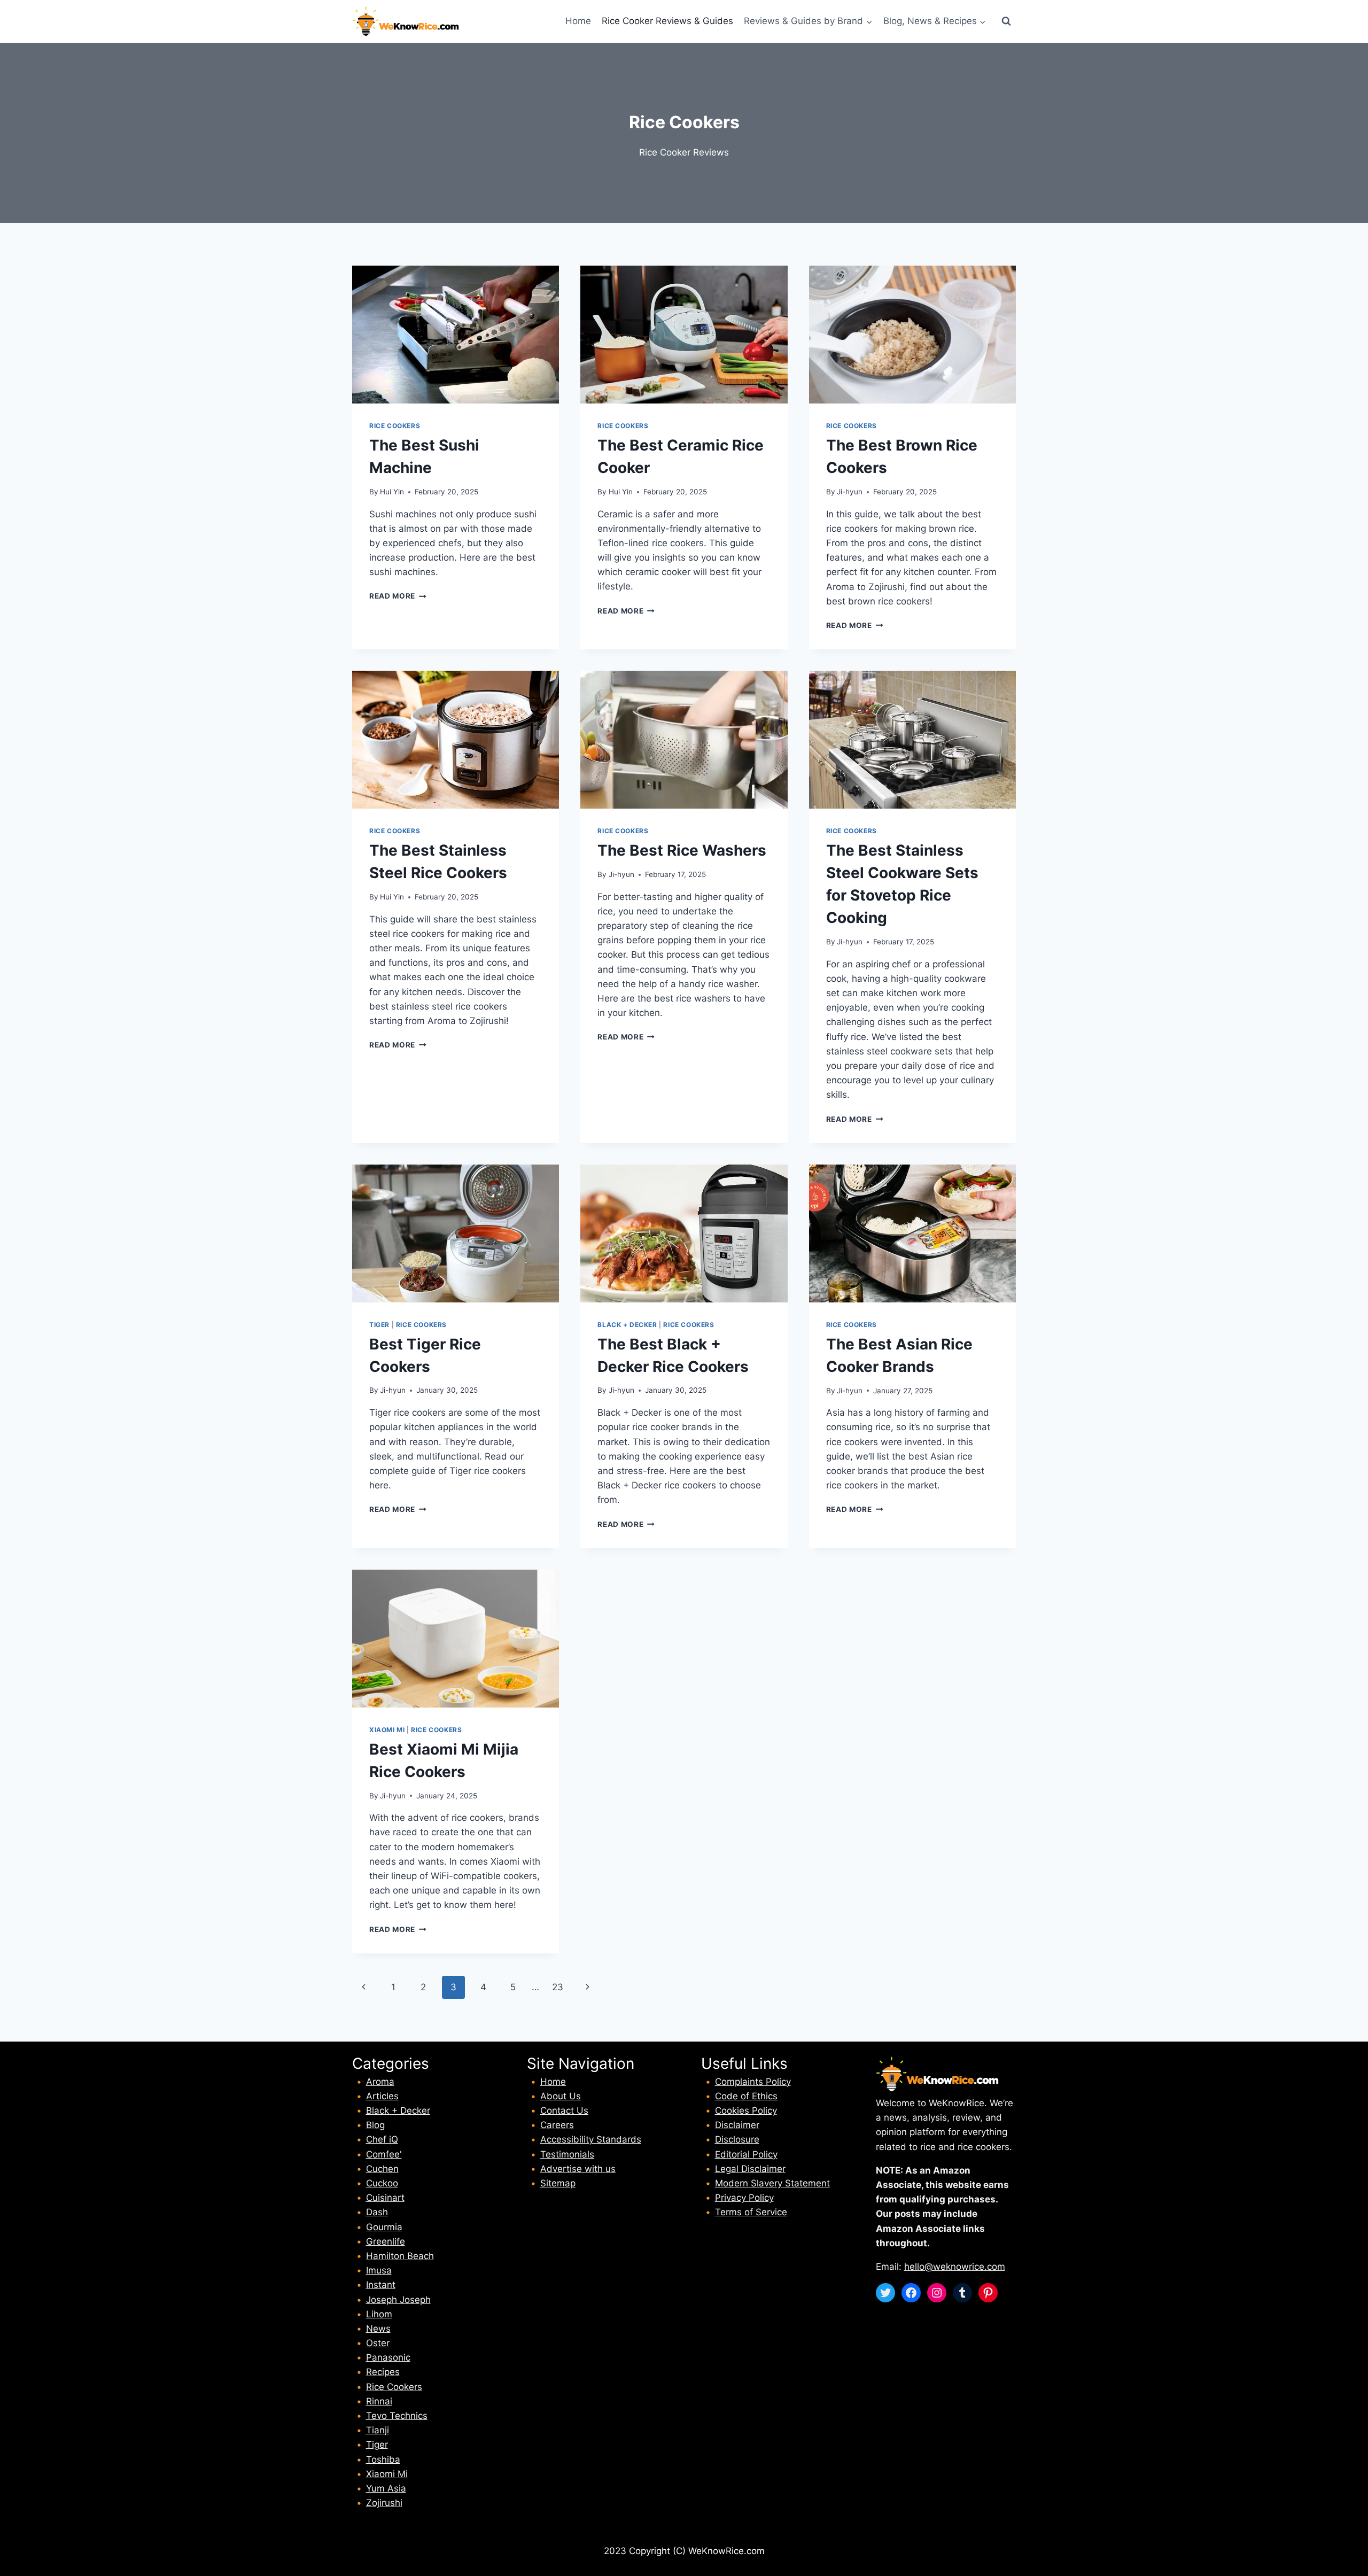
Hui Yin (392, 492)
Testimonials (567, 2154)
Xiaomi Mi (387, 1730)
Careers (557, 2125)
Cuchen (382, 2169)
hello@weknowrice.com (955, 2267)
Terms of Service (751, 2212)
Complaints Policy (753, 2082)
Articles (382, 2096)
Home (578, 21)
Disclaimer (737, 2125)
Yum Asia (386, 2488)
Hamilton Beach (400, 2256)
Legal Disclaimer (750, 2169)
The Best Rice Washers (682, 850)
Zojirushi (384, 2503)
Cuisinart (385, 2198)
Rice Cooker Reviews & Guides (667, 21)
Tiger (379, 1325)
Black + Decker (627, 1325)
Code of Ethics (746, 2096)
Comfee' (384, 2154)
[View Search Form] (1006, 21)
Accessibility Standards (591, 2139)
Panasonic (388, 2357)
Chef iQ (382, 2139)
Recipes (383, 2372)
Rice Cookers (395, 426)
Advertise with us (578, 2169)
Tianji (378, 2430)
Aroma (380, 2082)
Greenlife (386, 2241)
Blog (375, 2125)
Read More (398, 596)
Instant (381, 2285)
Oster (378, 2343)
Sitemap (558, 2183)
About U (558, 2096)
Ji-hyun (850, 492)
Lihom (379, 2314)
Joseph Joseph (398, 2300)
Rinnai (379, 2401)
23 (558, 1987)
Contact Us (564, 2111)
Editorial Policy (746, 2154)
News (378, 2329)
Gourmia (384, 2227)
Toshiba (383, 2459)
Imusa (379, 2270)
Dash (377, 2212)
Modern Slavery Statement (772, 2183)
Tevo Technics (397, 2416)
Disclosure (737, 2139)
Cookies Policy (746, 2111)
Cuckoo (382, 2183)
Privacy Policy (744, 2198)
